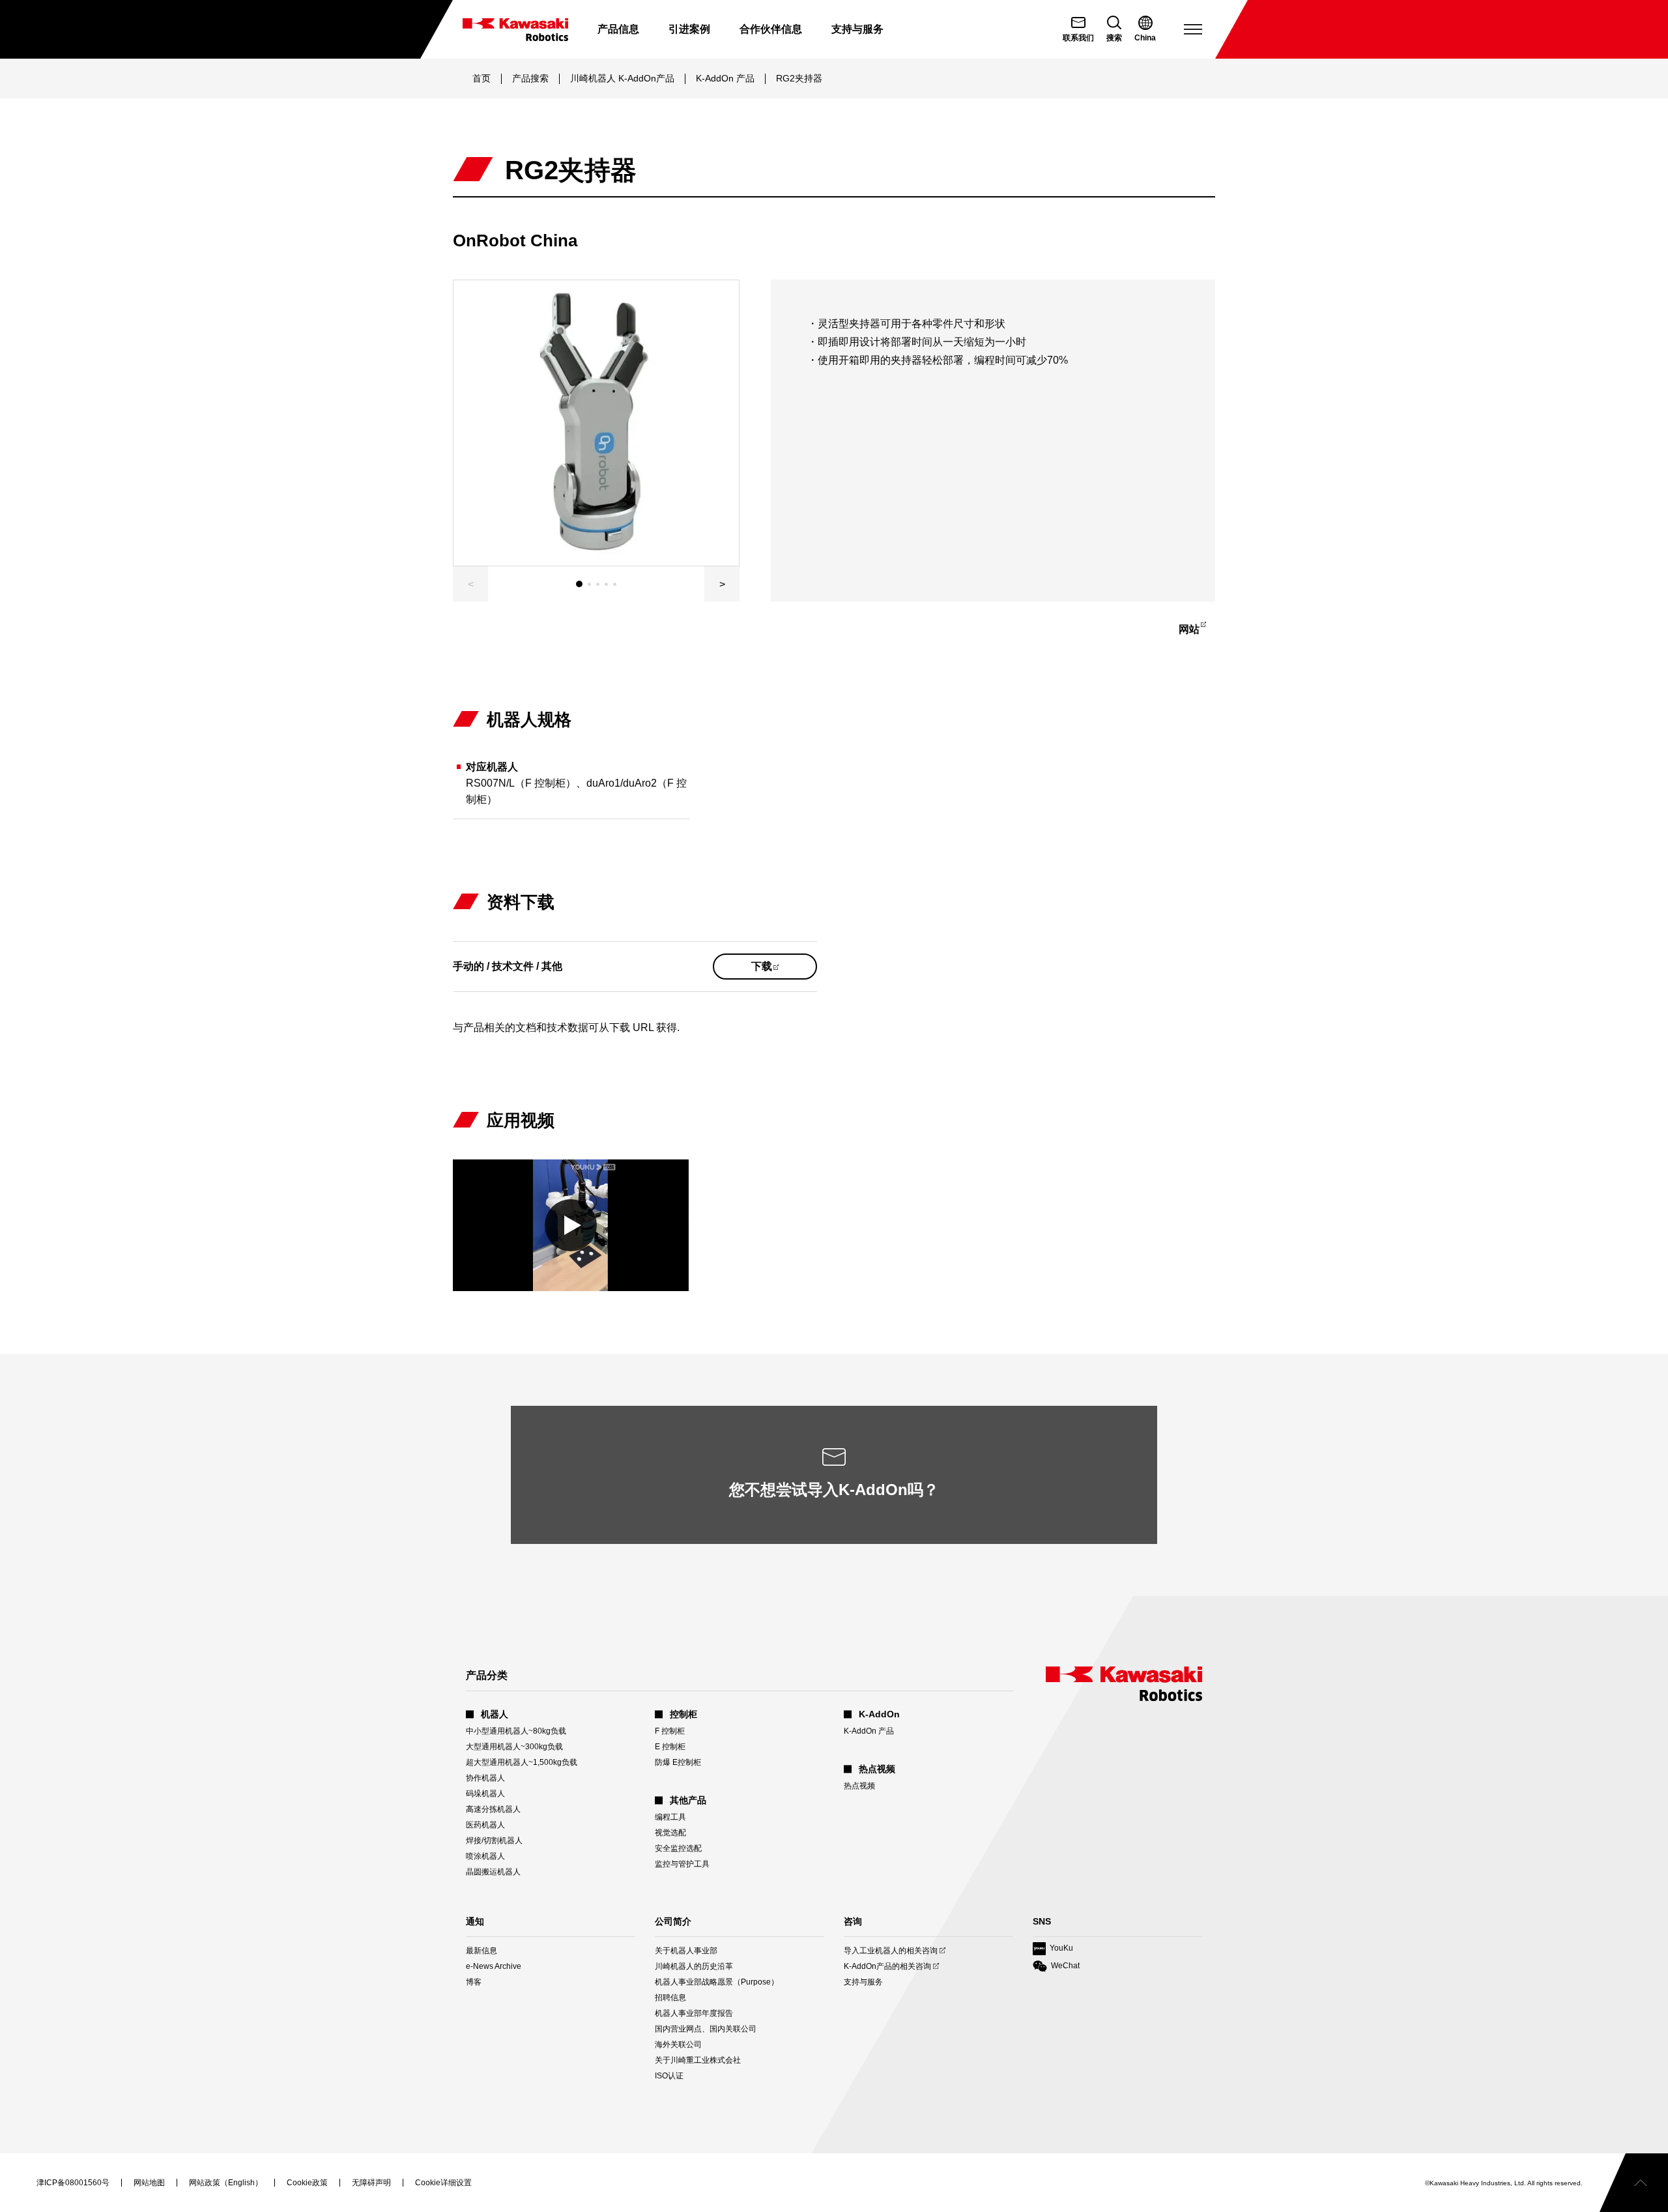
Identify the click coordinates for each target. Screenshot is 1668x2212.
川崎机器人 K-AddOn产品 (622, 78)
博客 (474, 1982)
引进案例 (689, 29)
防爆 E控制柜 (678, 1762)
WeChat (1056, 1967)
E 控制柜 (670, 1747)
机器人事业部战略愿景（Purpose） (717, 1982)
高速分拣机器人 (493, 1809)
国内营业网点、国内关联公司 (706, 2029)
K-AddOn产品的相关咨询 (887, 1967)
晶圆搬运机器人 (493, 1872)
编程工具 (670, 1817)
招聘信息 (670, 1998)
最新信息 (482, 1951)
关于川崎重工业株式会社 (698, 2060)
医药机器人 (485, 1825)
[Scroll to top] (1634, 2183)
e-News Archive (494, 1966)
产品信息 (618, 29)
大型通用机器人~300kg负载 (514, 1747)
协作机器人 (485, 1778)
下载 (779, 970)
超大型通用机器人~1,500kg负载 (522, 1762)
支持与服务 (863, 1982)
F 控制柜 (670, 1731)
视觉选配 (670, 1833)
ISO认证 (669, 2076)
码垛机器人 (485, 1794)
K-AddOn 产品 (725, 78)
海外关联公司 (678, 2045)
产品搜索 (530, 78)
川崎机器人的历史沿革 (694, 1966)
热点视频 (859, 1786)
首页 (482, 78)
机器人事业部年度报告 (694, 2013)
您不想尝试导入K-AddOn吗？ (834, 1490)
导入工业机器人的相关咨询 (891, 1951)
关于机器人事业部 (686, 1951)
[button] (722, 584)
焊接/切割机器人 (494, 1841)
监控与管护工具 (682, 1864)
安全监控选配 (678, 1848)
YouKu (1053, 1949)
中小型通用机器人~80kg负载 (516, 1731)
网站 (1196, 632)
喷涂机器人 (485, 1856)
